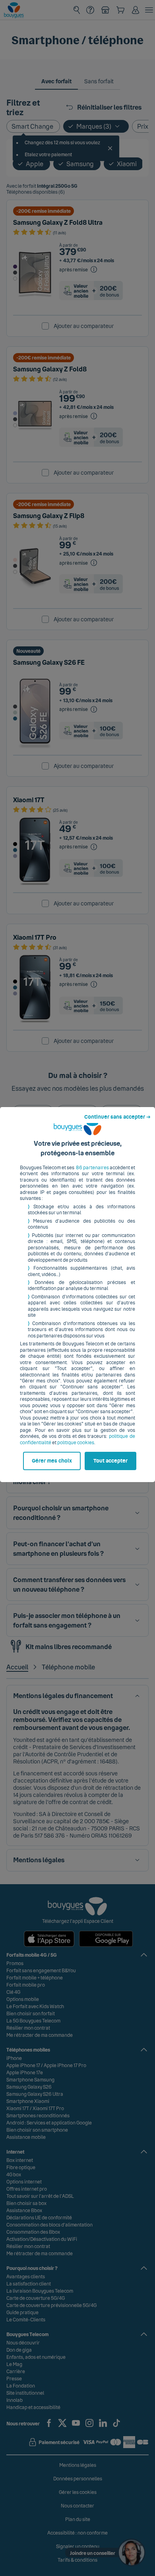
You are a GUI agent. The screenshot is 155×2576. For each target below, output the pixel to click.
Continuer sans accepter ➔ (117, 1117)
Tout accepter (110, 1461)
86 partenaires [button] (92, 1168)
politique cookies (76, 1443)
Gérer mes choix (52, 1461)
